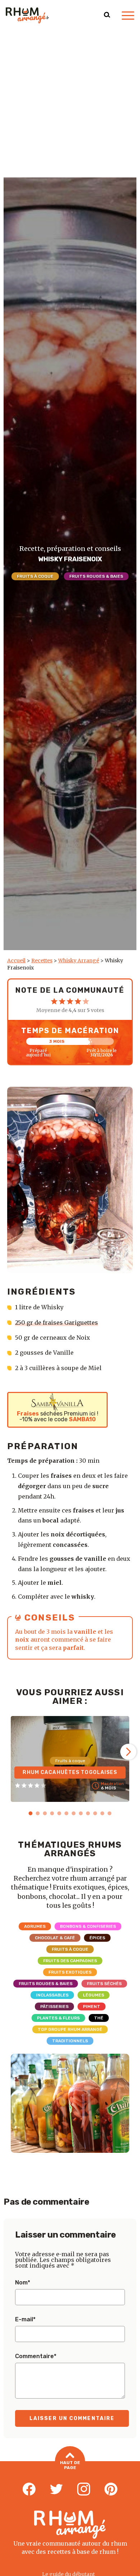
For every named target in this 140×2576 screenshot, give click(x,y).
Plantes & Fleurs (58, 2018)
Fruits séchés (104, 1984)
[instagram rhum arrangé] (84, 2489)
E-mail (25, 2320)
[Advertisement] (70, 104)
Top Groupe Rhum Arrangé (70, 2029)
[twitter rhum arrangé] (56, 2489)
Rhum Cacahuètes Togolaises (70, 1772)
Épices (97, 1938)
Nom (23, 2283)
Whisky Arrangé (79, 960)
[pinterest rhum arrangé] (111, 2489)
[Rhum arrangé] (27, 15)
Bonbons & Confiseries (88, 1926)
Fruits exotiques (70, 1972)
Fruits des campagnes (70, 1961)
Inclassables (52, 1995)
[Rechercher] (107, 15)
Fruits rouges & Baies (96, 576)
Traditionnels (70, 2041)
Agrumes (35, 1926)
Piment (92, 2006)
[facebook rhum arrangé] (29, 2489)
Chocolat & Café (55, 1938)
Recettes (42, 960)
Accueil (16, 960)
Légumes (94, 1995)
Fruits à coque (35, 576)
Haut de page (70, 2465)
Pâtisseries (54, 2006)
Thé (99, 2018)
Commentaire (36, 2356)
